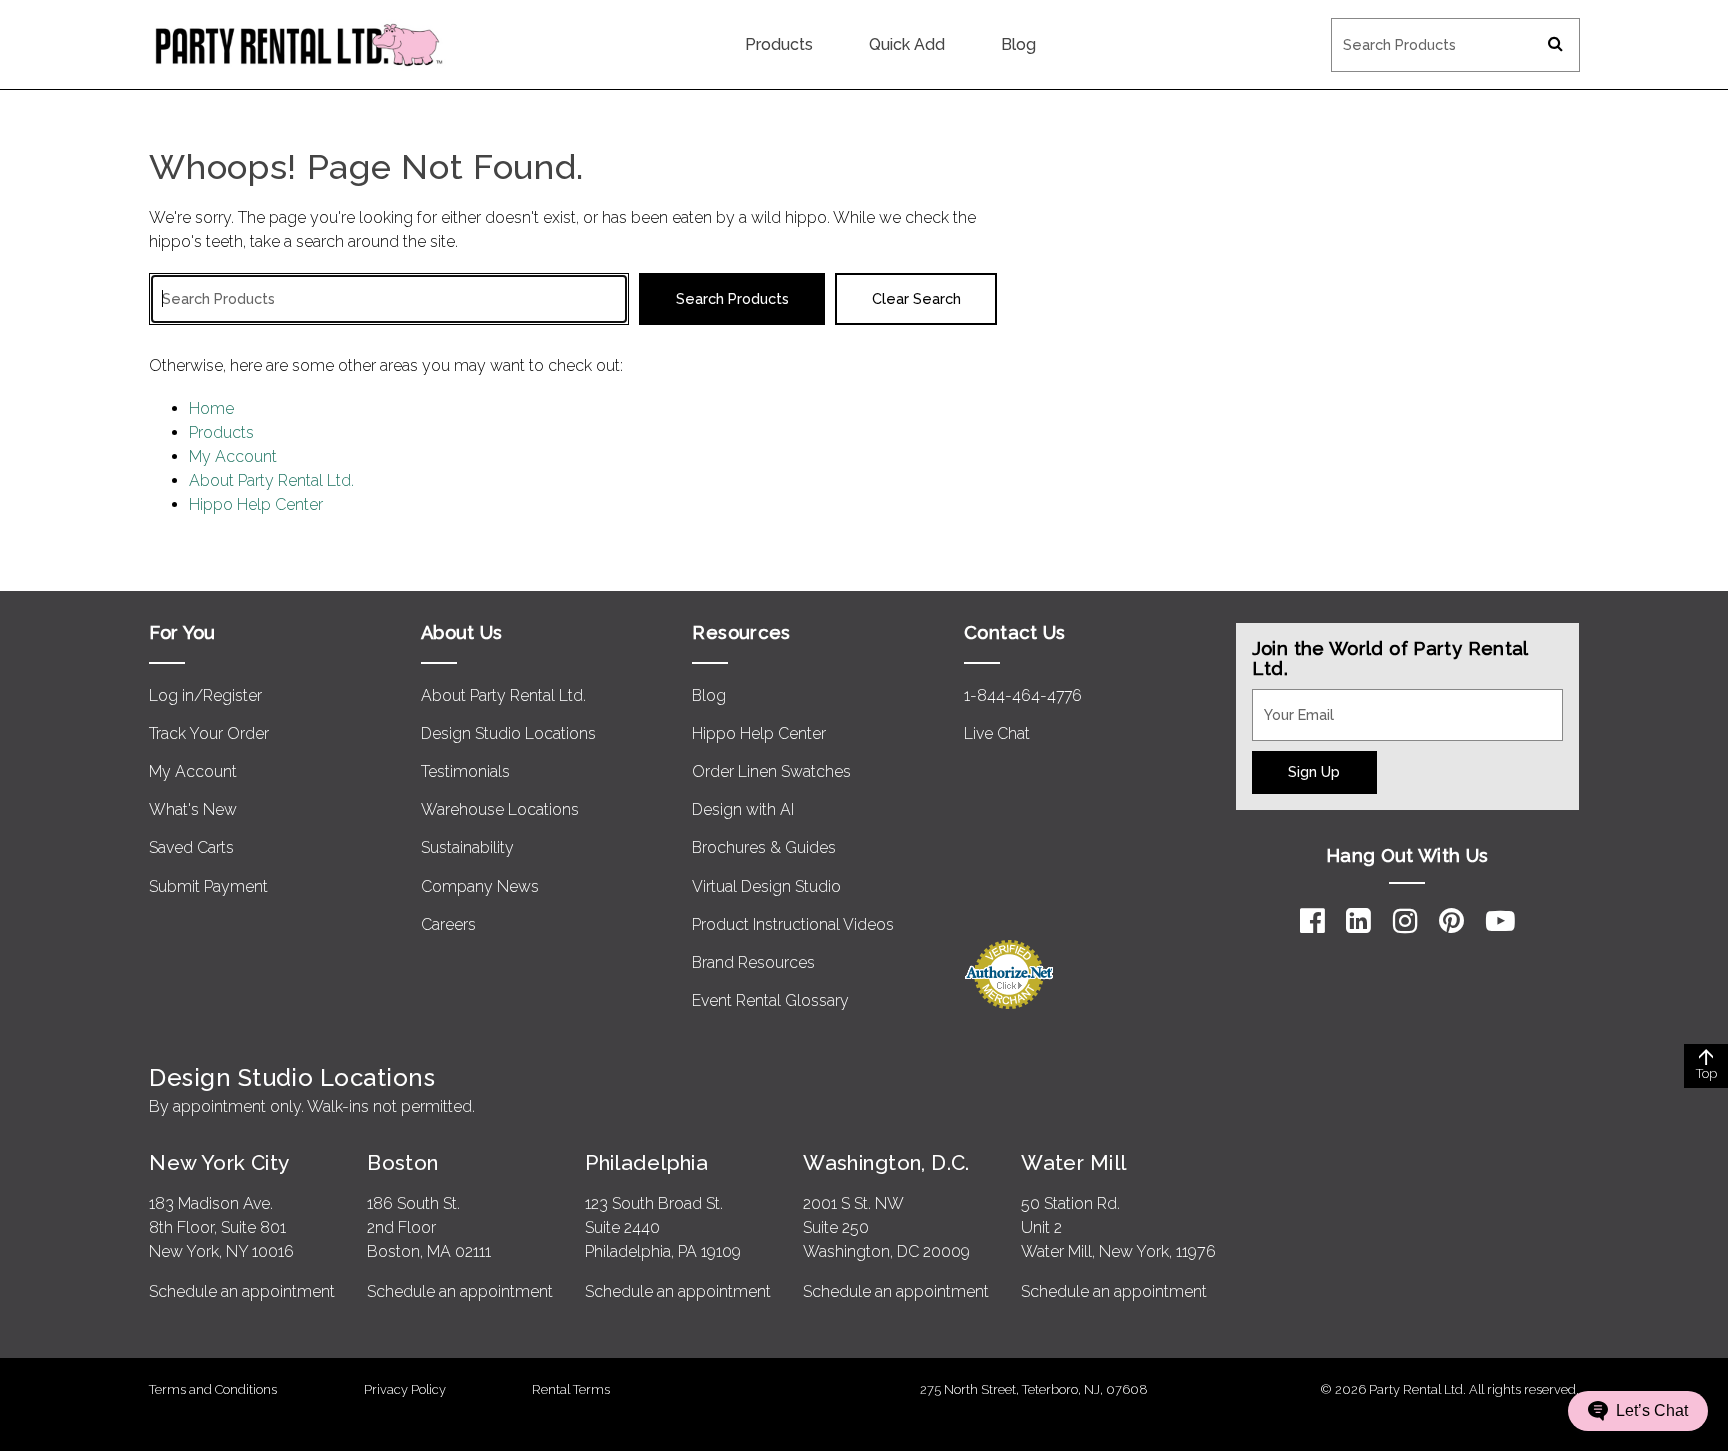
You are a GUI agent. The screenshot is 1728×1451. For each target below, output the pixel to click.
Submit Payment (208, 886)
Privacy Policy (405, 1389)
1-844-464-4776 (1023, 695)
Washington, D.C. (886, 1162)
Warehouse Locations (500, 809)
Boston (403, 1162)
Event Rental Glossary (770, 1000)
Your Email (1290, 701)
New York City (219, 1162)
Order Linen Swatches (771, 771)
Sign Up (1314, 771)
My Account (233, 456)
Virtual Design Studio (766, 886)
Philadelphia (646, 1162)
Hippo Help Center (256, 504)
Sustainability (467, 847)
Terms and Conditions (213, 1389)
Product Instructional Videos (793, 924)
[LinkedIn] (1358, 921)
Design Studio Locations (508, 733)
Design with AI (743, 809)
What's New (193, 809)
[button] (1638, 1411)
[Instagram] (1405, 921)
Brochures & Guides (764, 847)
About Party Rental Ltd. (271, 480)
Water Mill (1073, 1162)
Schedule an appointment (242, 1291)
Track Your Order (209, 733)
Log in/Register (205, 695)
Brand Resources (753, 962)
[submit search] (1555, 45)
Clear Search (916, 298)
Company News (480, 886)
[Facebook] (1312, 921)
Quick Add (907, 44)
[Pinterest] (1451, 921)
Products (779, 44)
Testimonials (465, 771)
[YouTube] (1500, 921)
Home (211, 408)
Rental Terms (571, 1389)
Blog (1018, 44)
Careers (448, 924)
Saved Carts (191, 847)
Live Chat (997, 733)
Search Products (1390, 31)
